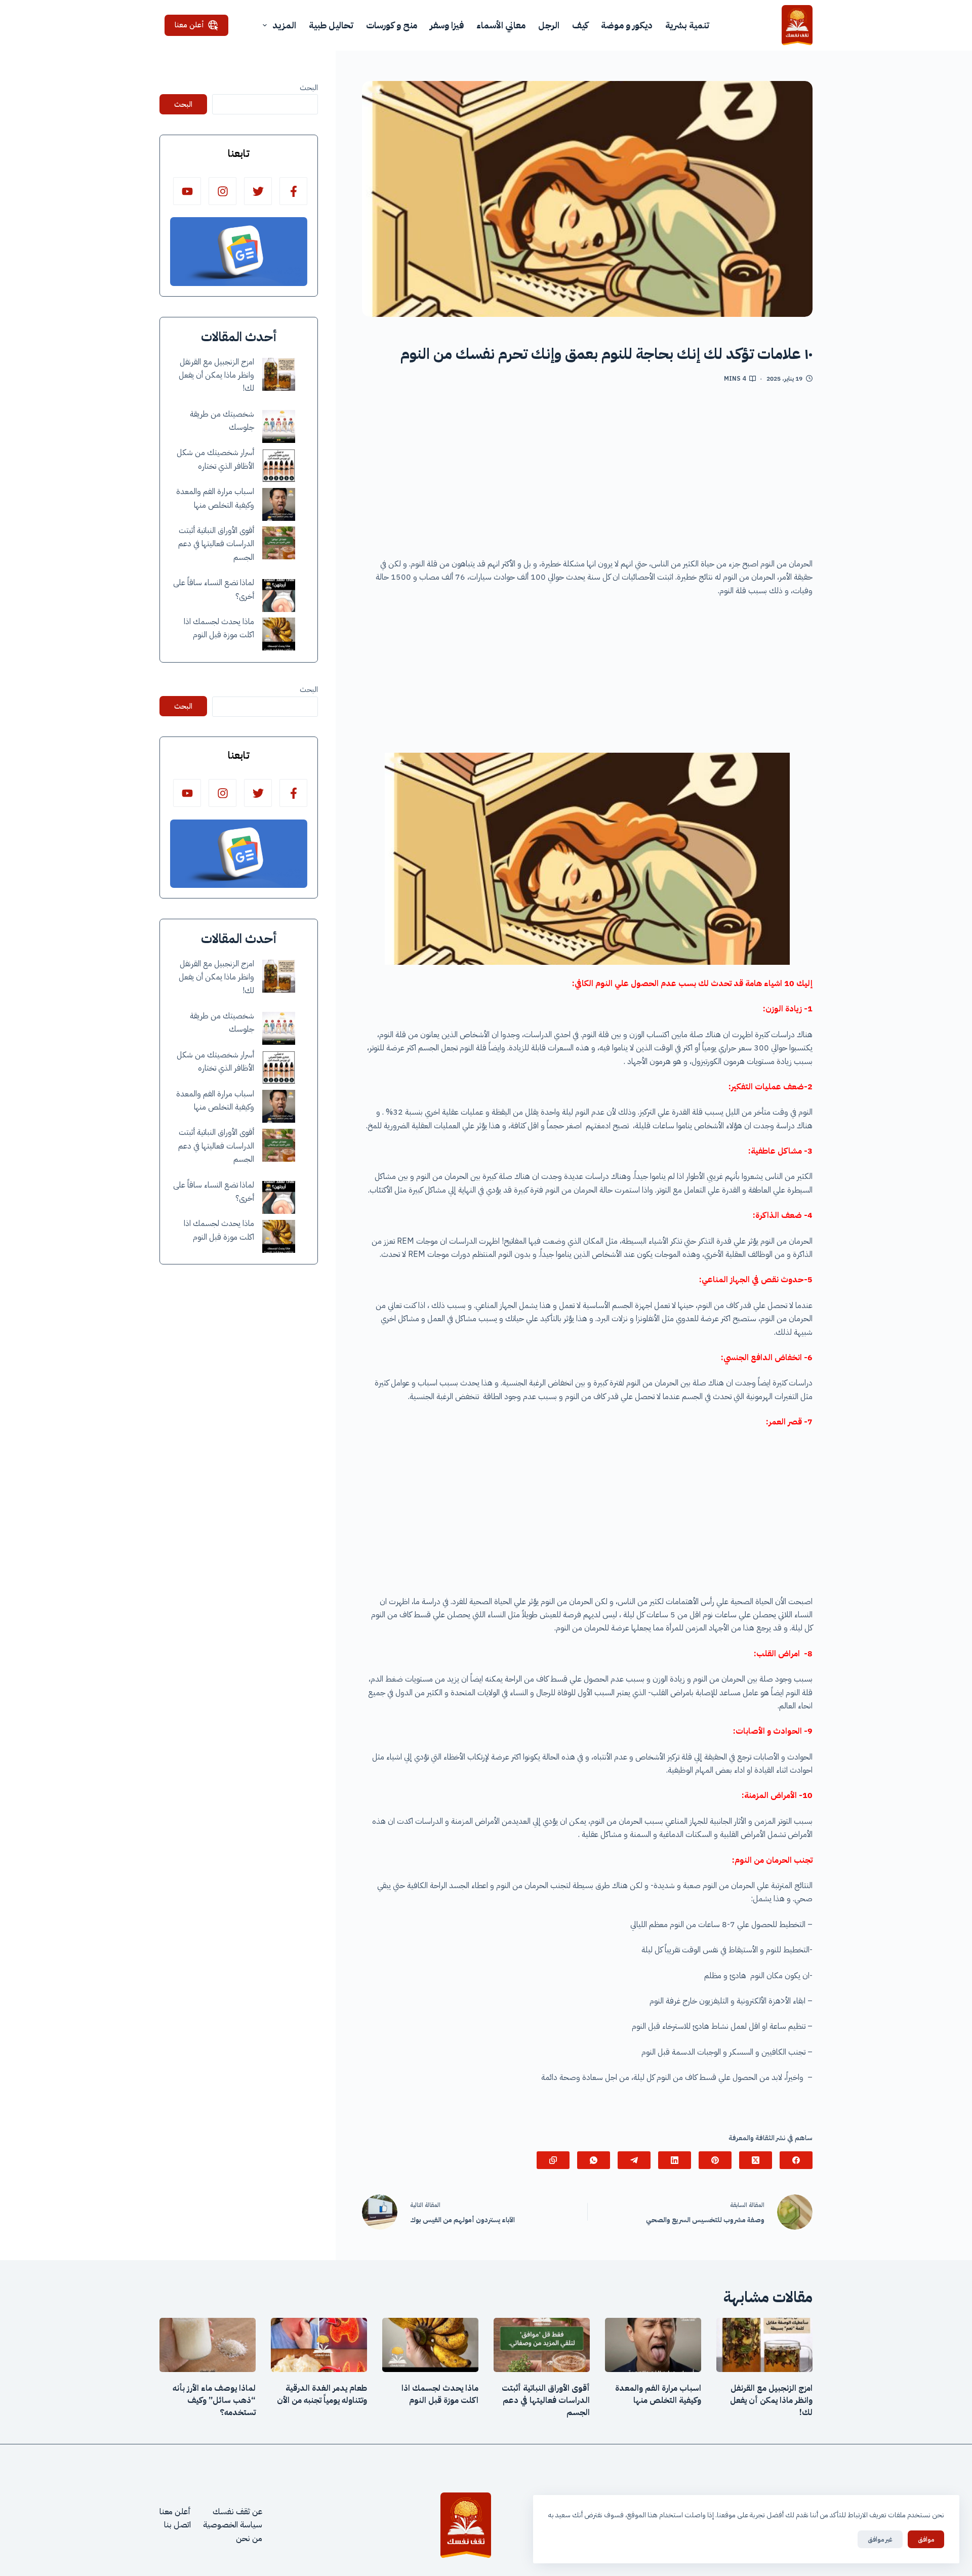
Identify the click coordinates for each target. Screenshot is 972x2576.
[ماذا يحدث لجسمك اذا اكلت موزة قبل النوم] (279, 634)
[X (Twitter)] (756, 2160)
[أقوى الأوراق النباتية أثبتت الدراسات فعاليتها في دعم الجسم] (279, 543)
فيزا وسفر (447, 25)
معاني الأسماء (501, 25)
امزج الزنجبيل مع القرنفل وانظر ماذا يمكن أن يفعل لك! (216, 375)
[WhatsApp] (594, 2160)
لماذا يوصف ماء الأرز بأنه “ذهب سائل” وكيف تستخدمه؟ (214, 2400)
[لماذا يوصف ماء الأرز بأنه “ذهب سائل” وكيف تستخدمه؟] (208, 2345)
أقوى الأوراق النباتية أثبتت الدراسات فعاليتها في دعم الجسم (216, 544)
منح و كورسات (392, 25)
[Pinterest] (715, 2160)
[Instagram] (222, 191)
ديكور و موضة (627, 25)
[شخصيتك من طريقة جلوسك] (279, 426)
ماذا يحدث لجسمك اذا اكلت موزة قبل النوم (440, 2394)
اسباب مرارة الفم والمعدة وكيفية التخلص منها (658, 2394)
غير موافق (880, 2539)
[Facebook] (796, 2160)
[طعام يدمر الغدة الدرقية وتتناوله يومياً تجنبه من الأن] (319, 2345)
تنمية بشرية (687, 25)
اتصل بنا (177, 2525)
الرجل (549, 25)
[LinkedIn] (675, 2160)
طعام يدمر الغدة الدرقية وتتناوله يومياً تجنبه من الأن (322, 2394)
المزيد (284, 25)
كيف (580, 25)
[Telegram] (634, 2160)
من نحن (249, 2539)
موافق (926, 2539)
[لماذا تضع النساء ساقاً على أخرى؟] (279, 596)
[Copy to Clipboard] (553, 2160)
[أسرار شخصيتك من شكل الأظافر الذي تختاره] (279, 465)
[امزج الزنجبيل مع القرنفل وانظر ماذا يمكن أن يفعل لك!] (279, 374)
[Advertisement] (587, 474)
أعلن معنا (189, 25)
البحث (309, 88)
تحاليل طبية (331, 25)
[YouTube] (187, 191)
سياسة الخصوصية (233, 2525)
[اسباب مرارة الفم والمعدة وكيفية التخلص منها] (279, 504)
